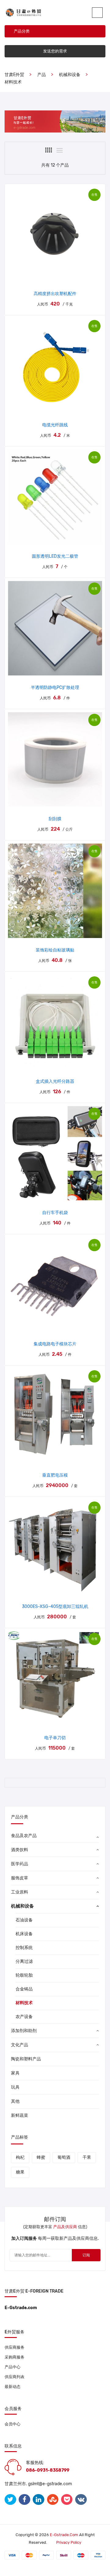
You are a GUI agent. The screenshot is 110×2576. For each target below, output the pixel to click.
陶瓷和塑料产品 (26, 2059)
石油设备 (24, 1920)
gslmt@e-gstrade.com (50, 2484)
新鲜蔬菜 (20, 2115)
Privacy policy (69, 2542)
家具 (15, 2073)
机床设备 (24, 1934)
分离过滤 (24, 1961)
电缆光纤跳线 (55, 425)
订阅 (86, 2255)
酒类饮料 (20, 1850)
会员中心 (13, 2424)
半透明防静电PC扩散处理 (55, 688)
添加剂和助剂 (24, 2031)
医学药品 (20, 1864)
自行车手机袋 (55, 1213)
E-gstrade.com (64, 2535)
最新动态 (13, 2387)
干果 (87, 2157)
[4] (49, 150)
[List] (60, 150)
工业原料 (20, 1892)
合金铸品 (24, 1989)
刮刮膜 (55, 819)
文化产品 (20, 2045)
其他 (15, 2101)
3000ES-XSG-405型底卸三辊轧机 (55, 1607)
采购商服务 (15, 2357)
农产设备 (24, 2017)
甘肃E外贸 (14, 75)
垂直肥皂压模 (55, 1475)
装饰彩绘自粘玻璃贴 (55, 950)
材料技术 (13, 82)
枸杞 (20, 2157)
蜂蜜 (41, 2157)
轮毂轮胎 (24, 1975)
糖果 (20, 2172)
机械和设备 (70, 75)
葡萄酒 (64, 2157)
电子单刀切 (55, 1738)
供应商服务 (15, 2347)
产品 (42, 75)
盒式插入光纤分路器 (55, 1081)
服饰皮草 (20, 1878)
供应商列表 (15, 2377)
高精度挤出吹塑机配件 (55, 294)
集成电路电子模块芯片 (55, 1344)
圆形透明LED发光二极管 (55, 556)
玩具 (15, 2087)
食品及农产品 (24, 1836)
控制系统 (24, 1948)
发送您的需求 (55, 51)
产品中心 (13, 2367)
